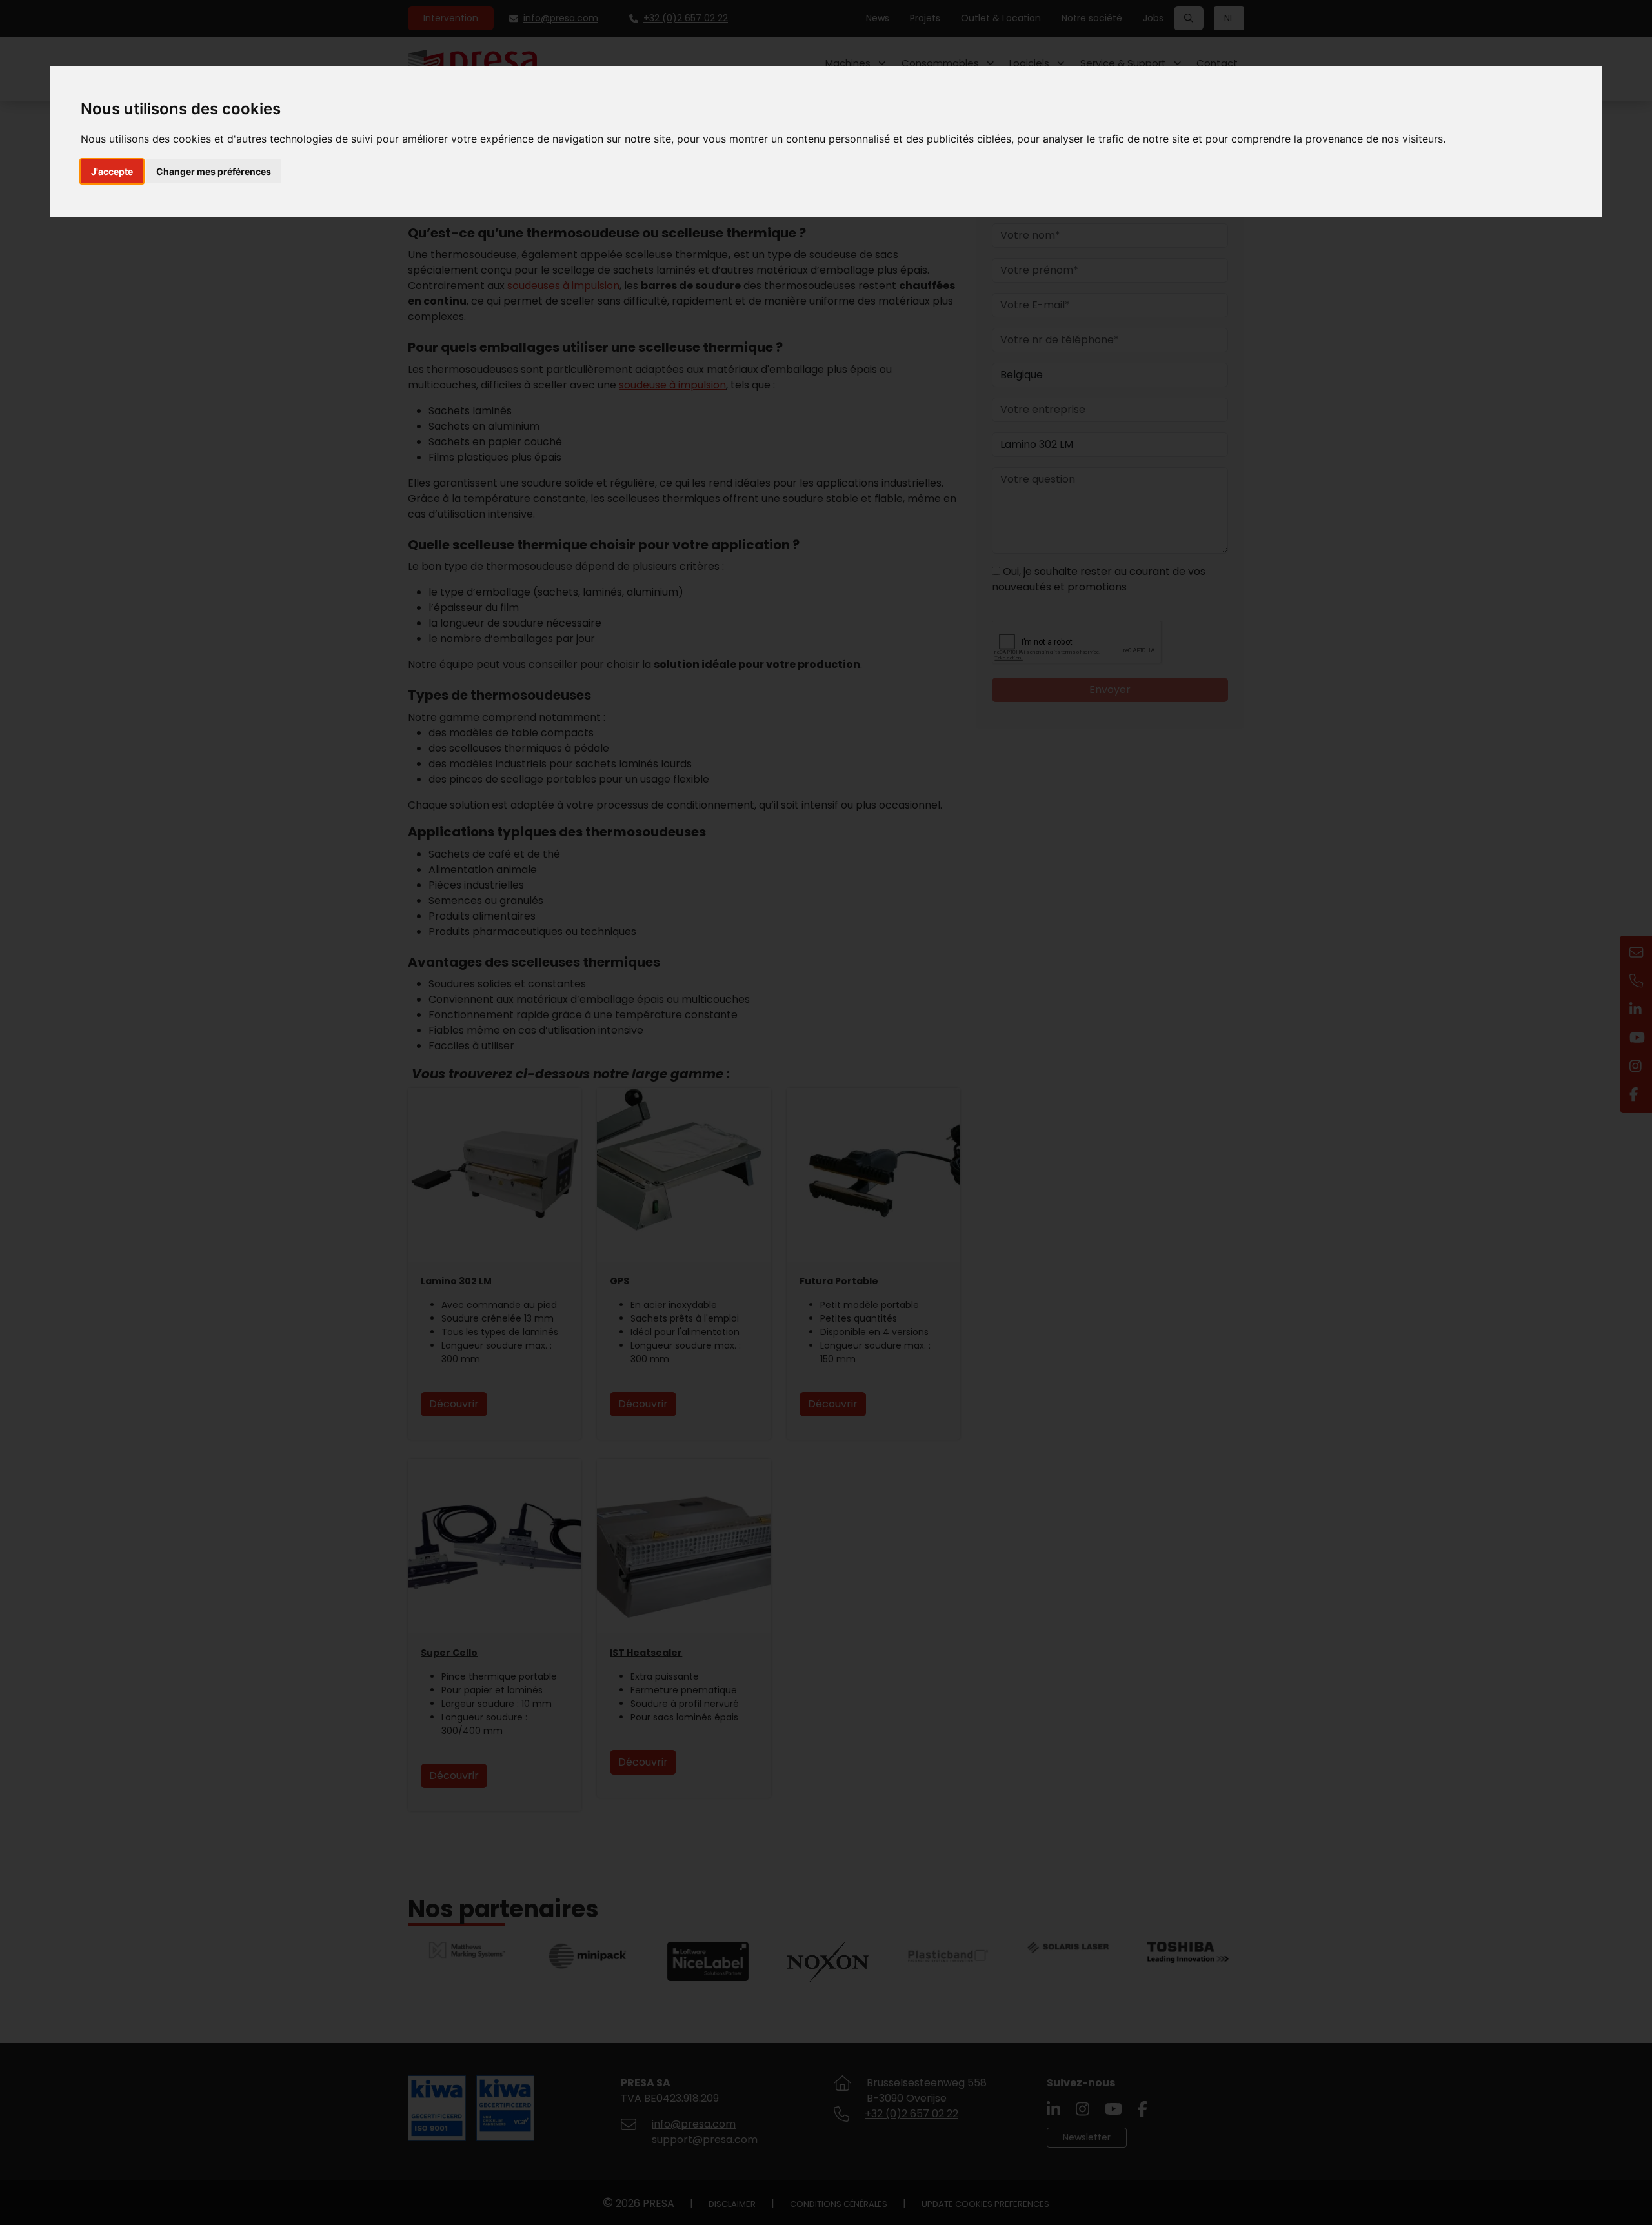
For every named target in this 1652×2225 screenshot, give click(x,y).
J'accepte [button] (112, 171)
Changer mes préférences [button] (214, 171)
